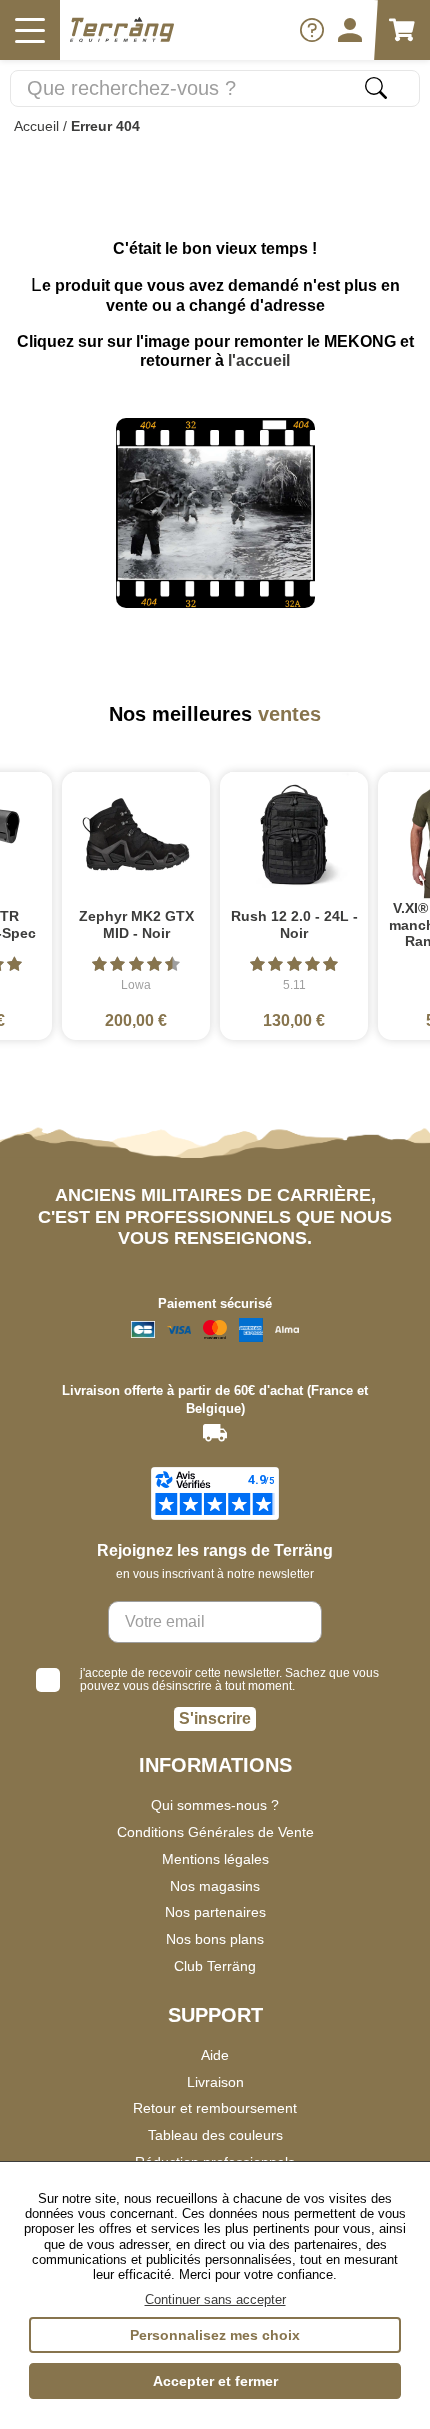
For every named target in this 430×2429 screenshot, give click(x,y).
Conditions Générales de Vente (215, 1832)
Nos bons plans (215, 1939)
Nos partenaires (215, 1912)
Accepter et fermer (215, 2381)
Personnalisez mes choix (215, 2335)
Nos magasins (215, 1886)
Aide (215, 2055)
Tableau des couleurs (215, 2135)
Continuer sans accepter (215, 2299)
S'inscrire (215, 1718)
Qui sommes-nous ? (215, 1805)
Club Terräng (215, 1966)
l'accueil (259, 360)
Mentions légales (215, 1859)
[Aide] (312, 30)
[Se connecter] (350, 30)
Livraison (215, 2082)
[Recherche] (376, 88)
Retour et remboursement (215, 2108)
